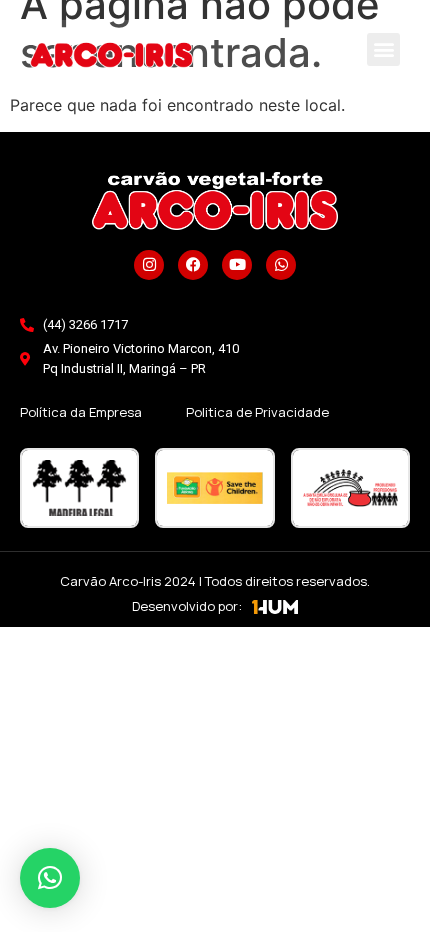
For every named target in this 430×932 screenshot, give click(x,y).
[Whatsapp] (281, 265)
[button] (383, 49)
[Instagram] (149, 265)
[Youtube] (237, 265)
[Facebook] (193, 265)
